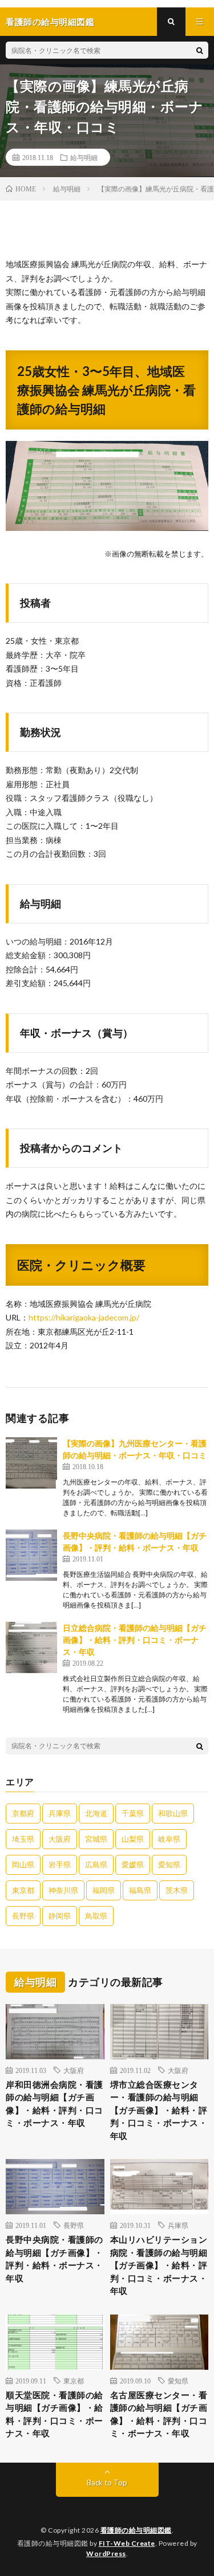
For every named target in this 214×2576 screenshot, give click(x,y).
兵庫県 (60, 1813)
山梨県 (133, 1839)
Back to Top (107, 2483)
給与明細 (84, 157)
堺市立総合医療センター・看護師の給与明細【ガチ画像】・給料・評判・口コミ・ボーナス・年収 (159, 2110)
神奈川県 (63, 1890)
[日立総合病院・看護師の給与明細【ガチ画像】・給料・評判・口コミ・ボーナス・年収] (31, 1647)
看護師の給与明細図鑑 (136, 2530)
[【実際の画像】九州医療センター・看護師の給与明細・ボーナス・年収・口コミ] (31, 1463)
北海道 (96, 1813)
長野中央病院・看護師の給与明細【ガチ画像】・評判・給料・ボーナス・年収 (54, 2259)
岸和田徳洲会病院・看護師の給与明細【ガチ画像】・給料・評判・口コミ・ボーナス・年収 (54, 2104)
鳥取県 (96, 1916)
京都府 (23, 1813)
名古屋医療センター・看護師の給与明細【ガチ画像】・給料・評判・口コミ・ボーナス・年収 (159, 2414)
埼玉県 (23, 1839)
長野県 (23, 1916)
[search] (200, 50)
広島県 (96, 1864)
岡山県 (23, 1864)
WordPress (106, 2553)
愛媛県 (133, 1864)
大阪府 (60, 1839)
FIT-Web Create (127, 2543)
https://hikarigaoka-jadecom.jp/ (84, 1317)
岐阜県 (169, 1839)
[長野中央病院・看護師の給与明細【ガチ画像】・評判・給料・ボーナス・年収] (31, 1555)
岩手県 (60, 1864)
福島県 (140, 1890)
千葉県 (133, 1813)
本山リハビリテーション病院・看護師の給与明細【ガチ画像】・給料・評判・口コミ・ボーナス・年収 (159, 2265)
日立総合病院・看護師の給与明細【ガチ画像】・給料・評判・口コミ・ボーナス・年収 (135, 1640)
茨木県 (177, 1890)
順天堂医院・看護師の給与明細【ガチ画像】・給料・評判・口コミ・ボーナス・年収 (54, 2414)
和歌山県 (173, 1813)
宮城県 (96, 1839)
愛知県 (169, 1864)
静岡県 (60, 1916)
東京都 (23, 1890)
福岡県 (104, 1890)
